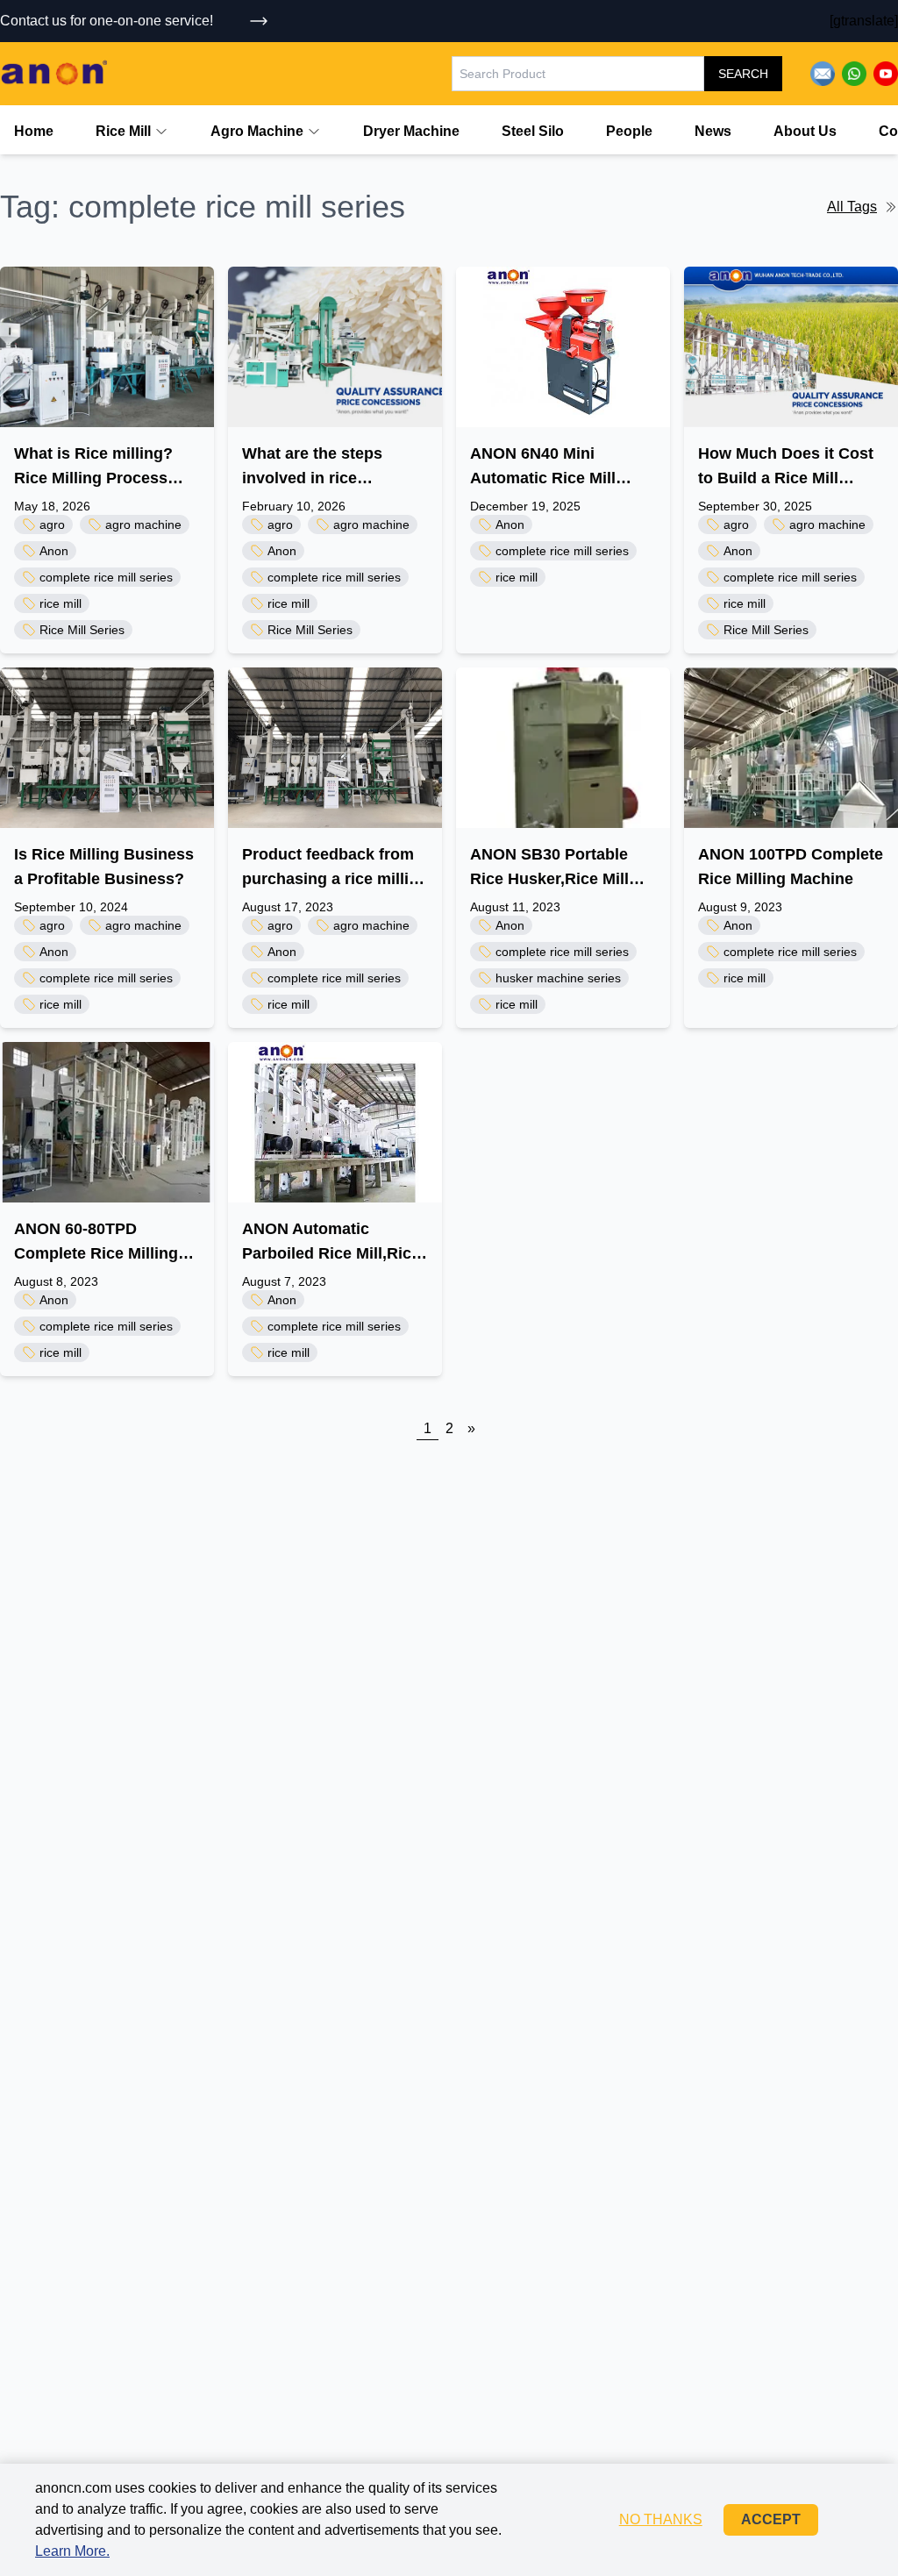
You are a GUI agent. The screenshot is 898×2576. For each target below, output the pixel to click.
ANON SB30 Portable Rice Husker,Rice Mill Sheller (549, 868)
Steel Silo (533, 131)
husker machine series (558, 978)
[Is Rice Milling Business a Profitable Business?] (107, 748)
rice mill (61, 603)
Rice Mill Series (82, 630)
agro (52, 524)
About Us (805, 131)
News (713, 131)
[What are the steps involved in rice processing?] (335, 347)
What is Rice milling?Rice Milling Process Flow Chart (93, 467)
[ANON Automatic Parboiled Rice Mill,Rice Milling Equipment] (335, 1122)
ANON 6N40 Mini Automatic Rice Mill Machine (543, 467)
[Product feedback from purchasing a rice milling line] (335, 748)
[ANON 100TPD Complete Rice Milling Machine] (791, 748)
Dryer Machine (411, 131)
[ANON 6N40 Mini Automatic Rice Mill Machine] (563, 347)
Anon (54, 551)
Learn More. (72, 2551)
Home (34, 131)
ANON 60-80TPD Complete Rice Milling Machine (96, 1243)
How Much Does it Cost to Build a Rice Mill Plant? (786, 467)
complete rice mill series (106, 577)
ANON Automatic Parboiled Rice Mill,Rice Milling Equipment (331, 1243)
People (629, 131)
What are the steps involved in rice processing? (312, 467)
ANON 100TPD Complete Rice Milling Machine (791, 867)
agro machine (143, 524)
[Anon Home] (53, 74)
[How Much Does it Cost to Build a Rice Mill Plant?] (791, 347)
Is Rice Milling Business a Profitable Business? (104, 867)
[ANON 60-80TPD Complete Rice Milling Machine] (107, 1122)
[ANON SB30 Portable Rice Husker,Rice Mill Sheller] (563, 748)
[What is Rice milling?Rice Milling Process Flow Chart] (107, 347)
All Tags (852, 207)
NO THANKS (661, 2519)
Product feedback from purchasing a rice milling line (335, 868)
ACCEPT (771, 2519)
